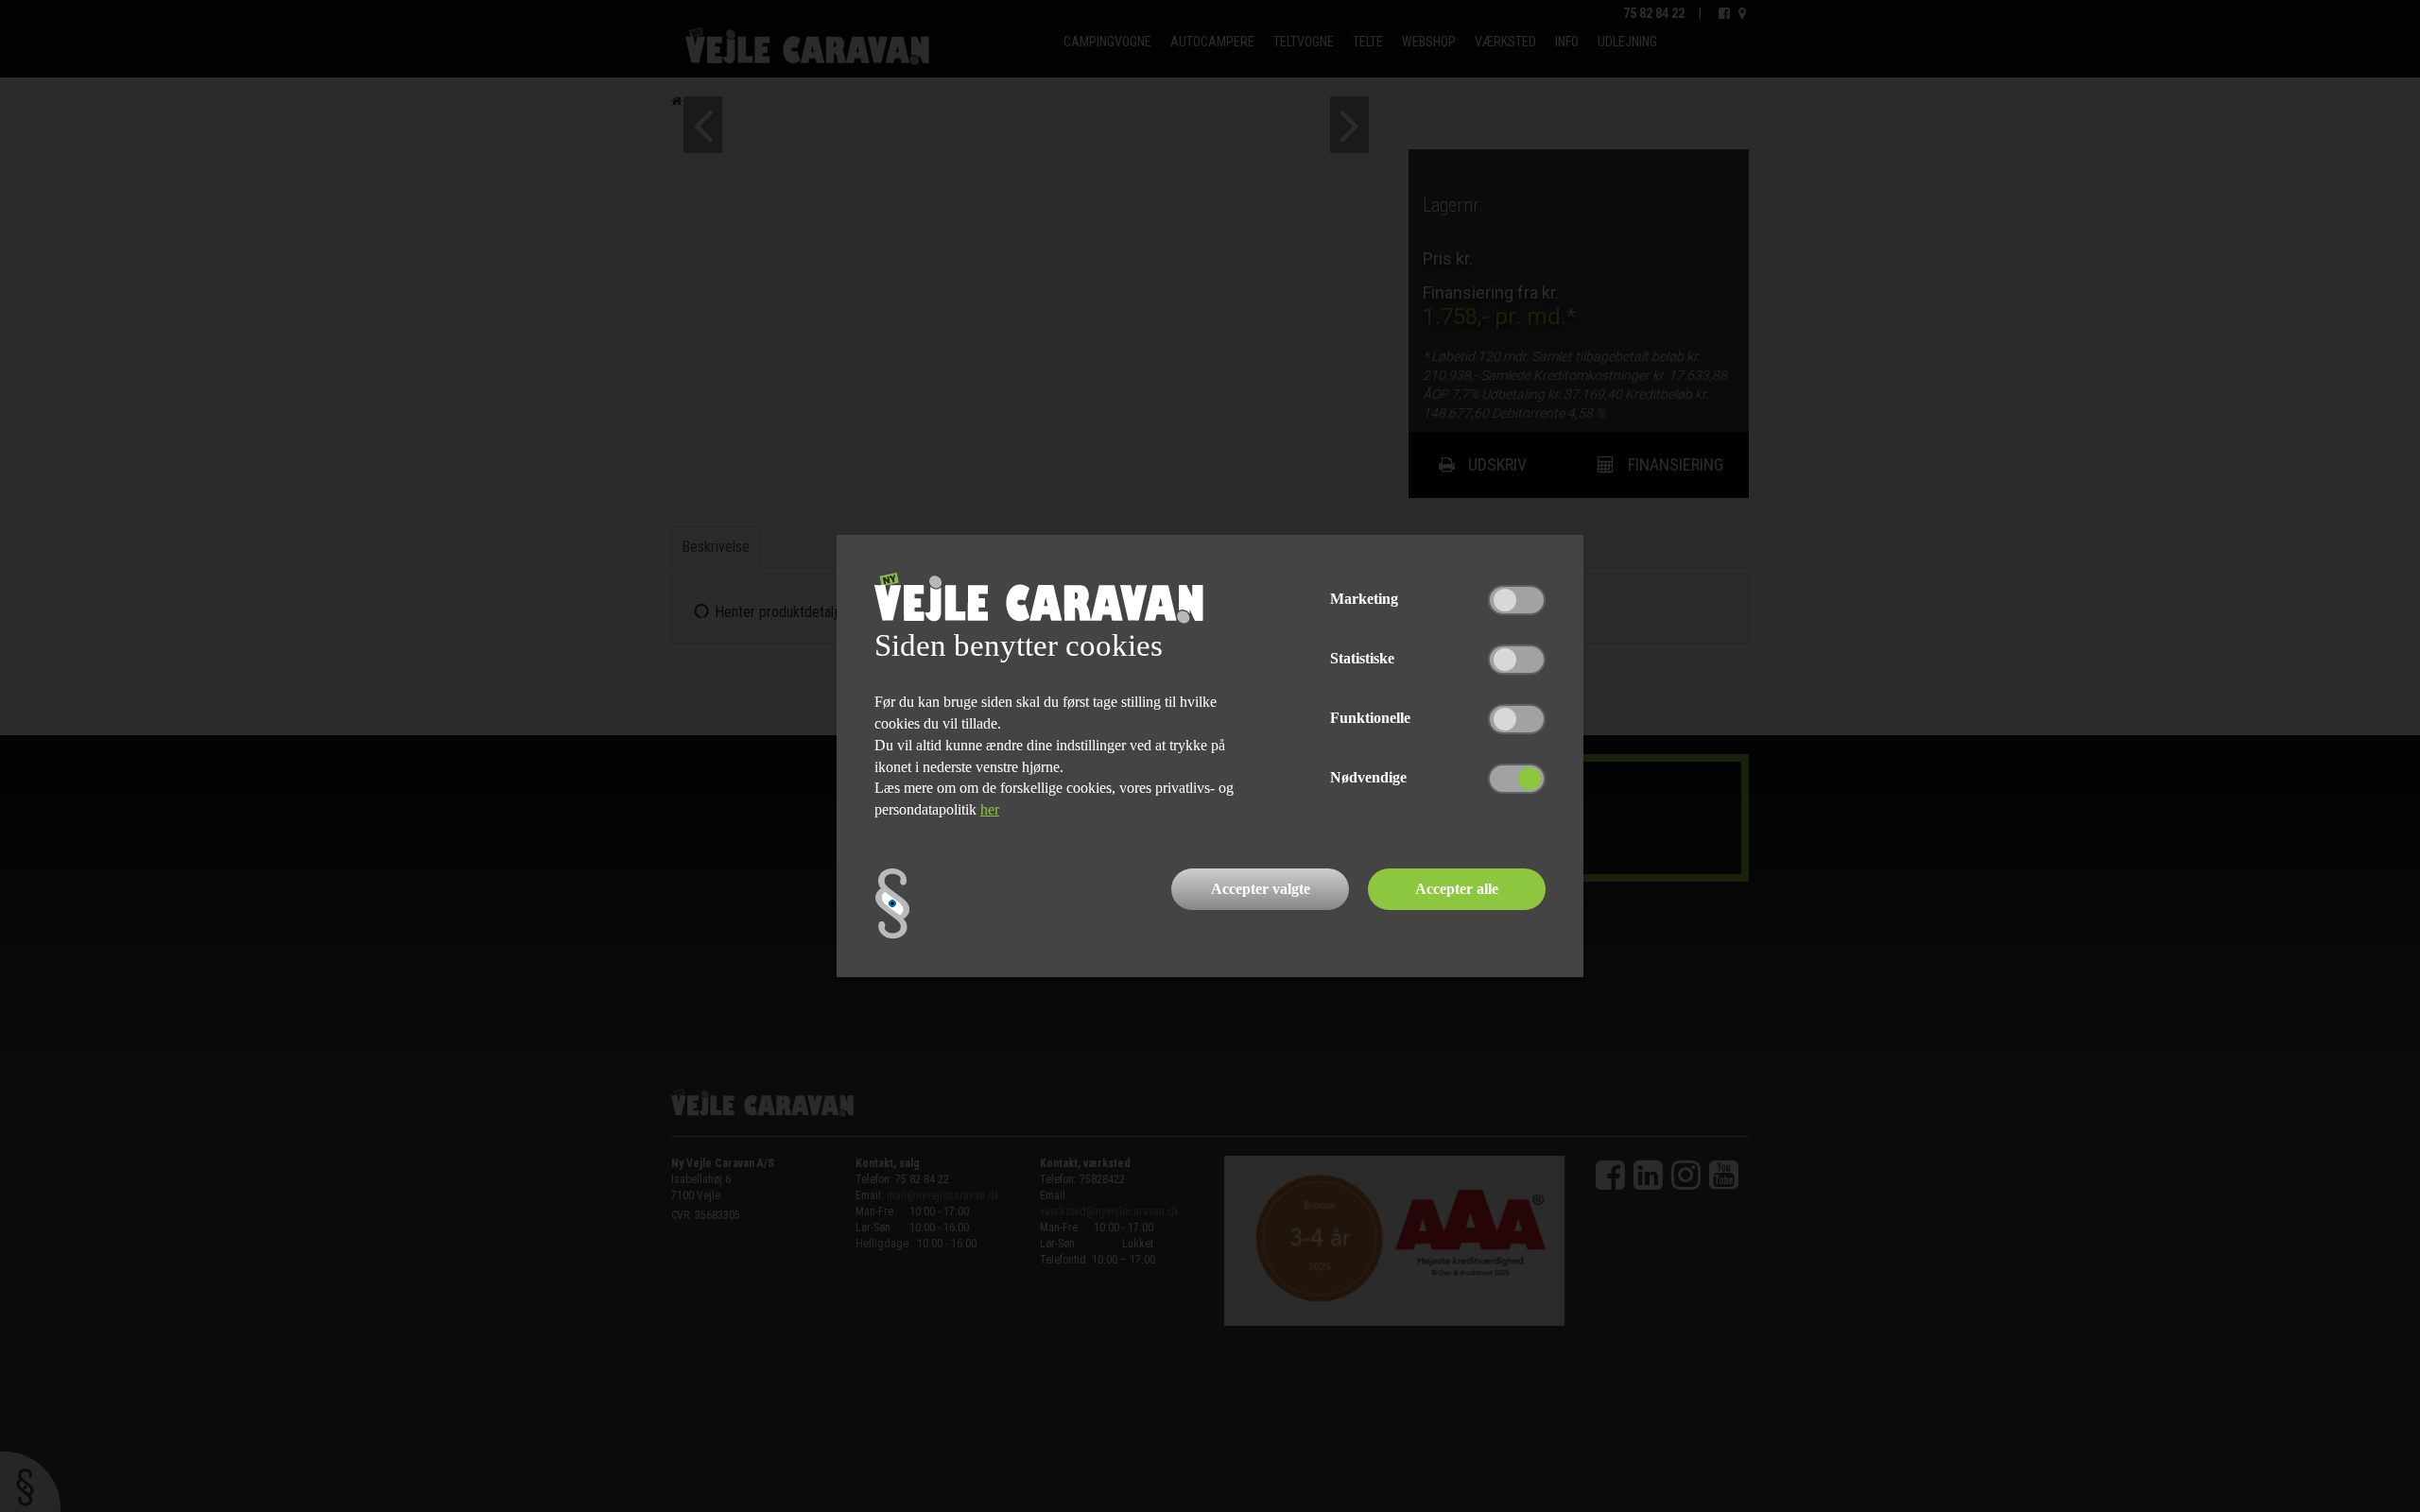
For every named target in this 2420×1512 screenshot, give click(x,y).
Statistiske (1362, 658)
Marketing (1364, 599)
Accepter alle (1457, 889)
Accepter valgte (1261, 889)
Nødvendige (1368, 777)
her (990, 809)
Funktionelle (1370, 718)
